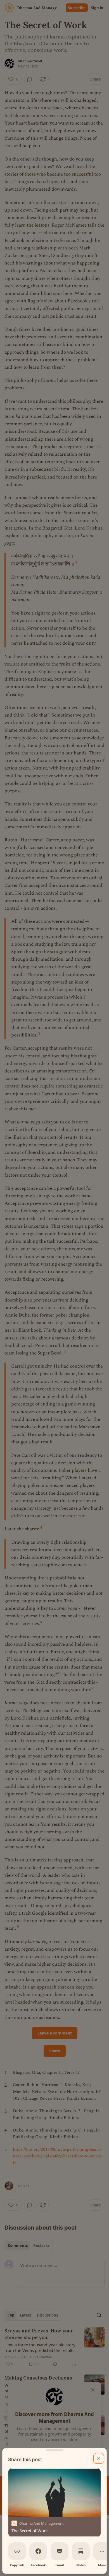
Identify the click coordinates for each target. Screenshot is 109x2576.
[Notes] (81, 2551)
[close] (99, 2458)
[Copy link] (17, 2551)
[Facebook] (38, 2551)
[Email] (60, 2551)
